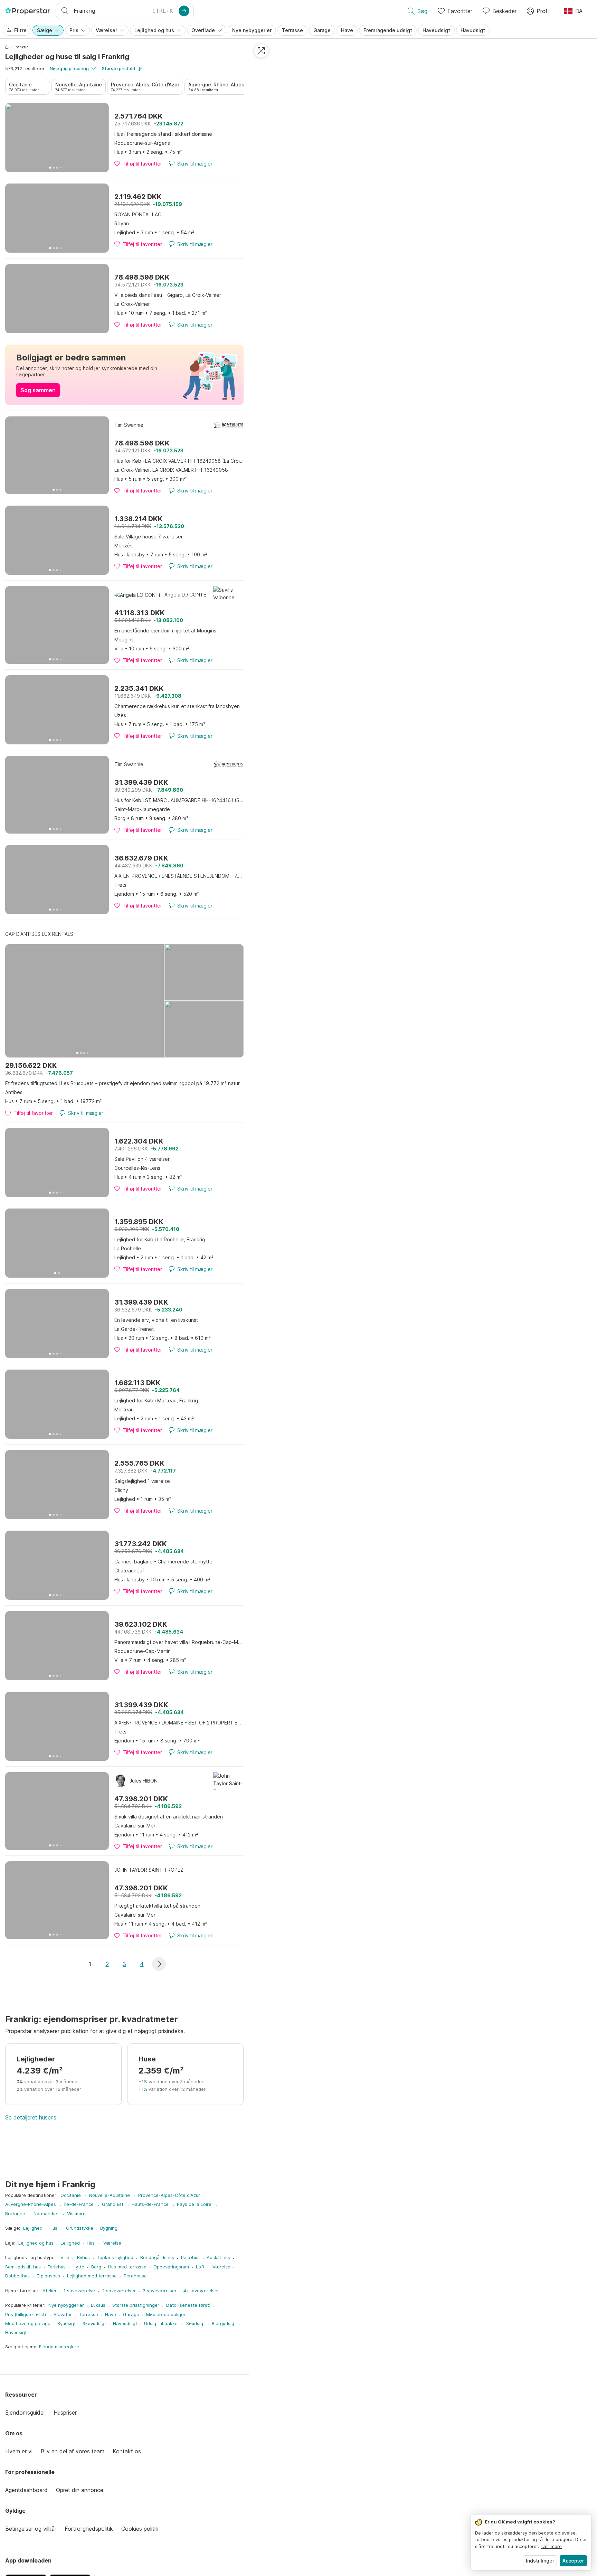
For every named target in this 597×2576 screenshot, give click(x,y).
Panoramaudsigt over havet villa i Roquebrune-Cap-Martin (179, 1642)
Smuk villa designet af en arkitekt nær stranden (169, 1817)
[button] (159, 1964)
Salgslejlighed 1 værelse (142, 1481)
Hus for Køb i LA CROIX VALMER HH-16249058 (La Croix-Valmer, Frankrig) (179, 461)
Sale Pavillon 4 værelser (142, 1159)
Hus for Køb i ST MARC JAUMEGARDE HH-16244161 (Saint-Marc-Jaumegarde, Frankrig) (179, 800)
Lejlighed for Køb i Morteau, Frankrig (156, 1400)
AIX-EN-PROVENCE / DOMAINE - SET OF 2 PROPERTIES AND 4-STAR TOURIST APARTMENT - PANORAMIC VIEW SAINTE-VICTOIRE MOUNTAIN (179, 1723)
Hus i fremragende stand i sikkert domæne (163, 134)
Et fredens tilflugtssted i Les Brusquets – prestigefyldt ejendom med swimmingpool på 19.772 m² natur (122, 1083)
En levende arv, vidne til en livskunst (156, 1320)
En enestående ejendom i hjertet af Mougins (165, 631)
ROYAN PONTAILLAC (138, 214)
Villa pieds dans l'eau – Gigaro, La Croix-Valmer (168, 295)
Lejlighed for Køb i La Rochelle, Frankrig (160, 1239)
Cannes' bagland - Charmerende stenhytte (163, 1562)
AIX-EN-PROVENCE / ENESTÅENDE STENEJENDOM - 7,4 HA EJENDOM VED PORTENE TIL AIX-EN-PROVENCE (179, 876)
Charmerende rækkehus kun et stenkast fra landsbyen (177, 706)
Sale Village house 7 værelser (149, 537)
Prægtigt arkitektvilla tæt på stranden (157, 1906)
